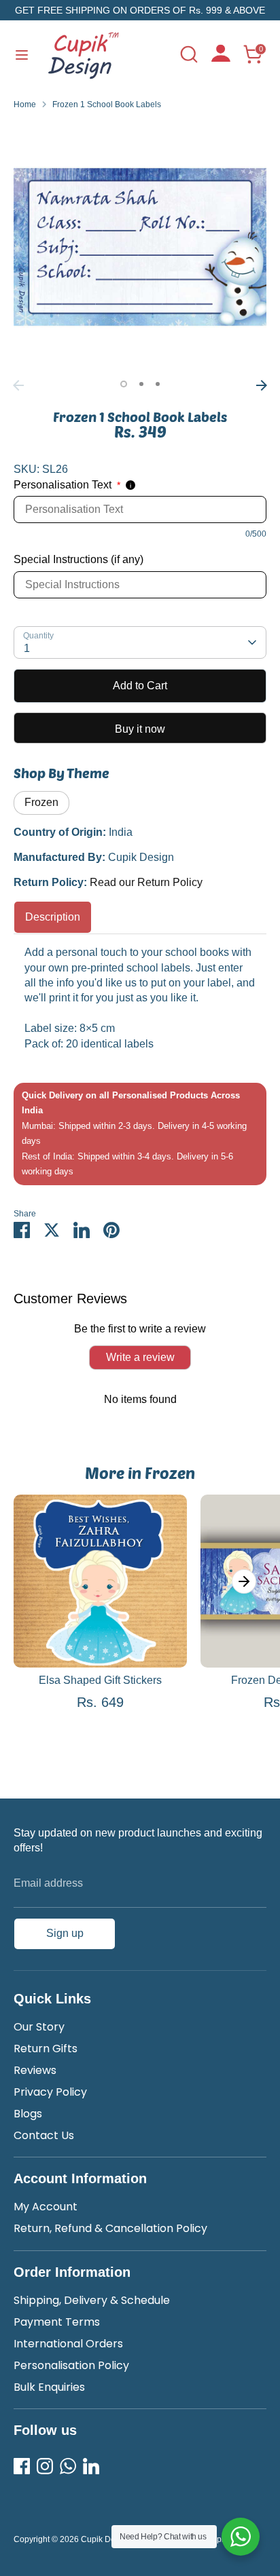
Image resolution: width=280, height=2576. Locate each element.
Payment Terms (57, 2322)
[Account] (221, 58)
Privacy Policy (50, 2092)
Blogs (28, 2114)
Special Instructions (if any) (78, 559)
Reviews (35, 2070)
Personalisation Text (67, 485)
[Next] (262, 385)
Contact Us (44, 2135)
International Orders (68, 2344)
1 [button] (124, 384)
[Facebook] (22, 2466)
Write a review (140, 1357)
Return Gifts (46, 2049)
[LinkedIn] (91, 2466)
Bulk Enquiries (49, 2387)
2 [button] (141, 384)
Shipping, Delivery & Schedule (92, 2300)
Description (53, 917)
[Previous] (18, 385)
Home (25, 104)
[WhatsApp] (68, 2466)
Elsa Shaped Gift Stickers (100, 1680)
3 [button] (158, 384)
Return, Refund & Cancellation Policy (110, 2228)
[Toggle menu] (22, 54)
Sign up (65, 1933)
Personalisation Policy (71, 2365)
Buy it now (140, 729)
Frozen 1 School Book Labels (107, 104)
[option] (140, 247)
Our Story (39, 2027)
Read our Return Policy (146, 882)
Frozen (41, 802)
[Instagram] (45, 2466)
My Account (46, 2207)
